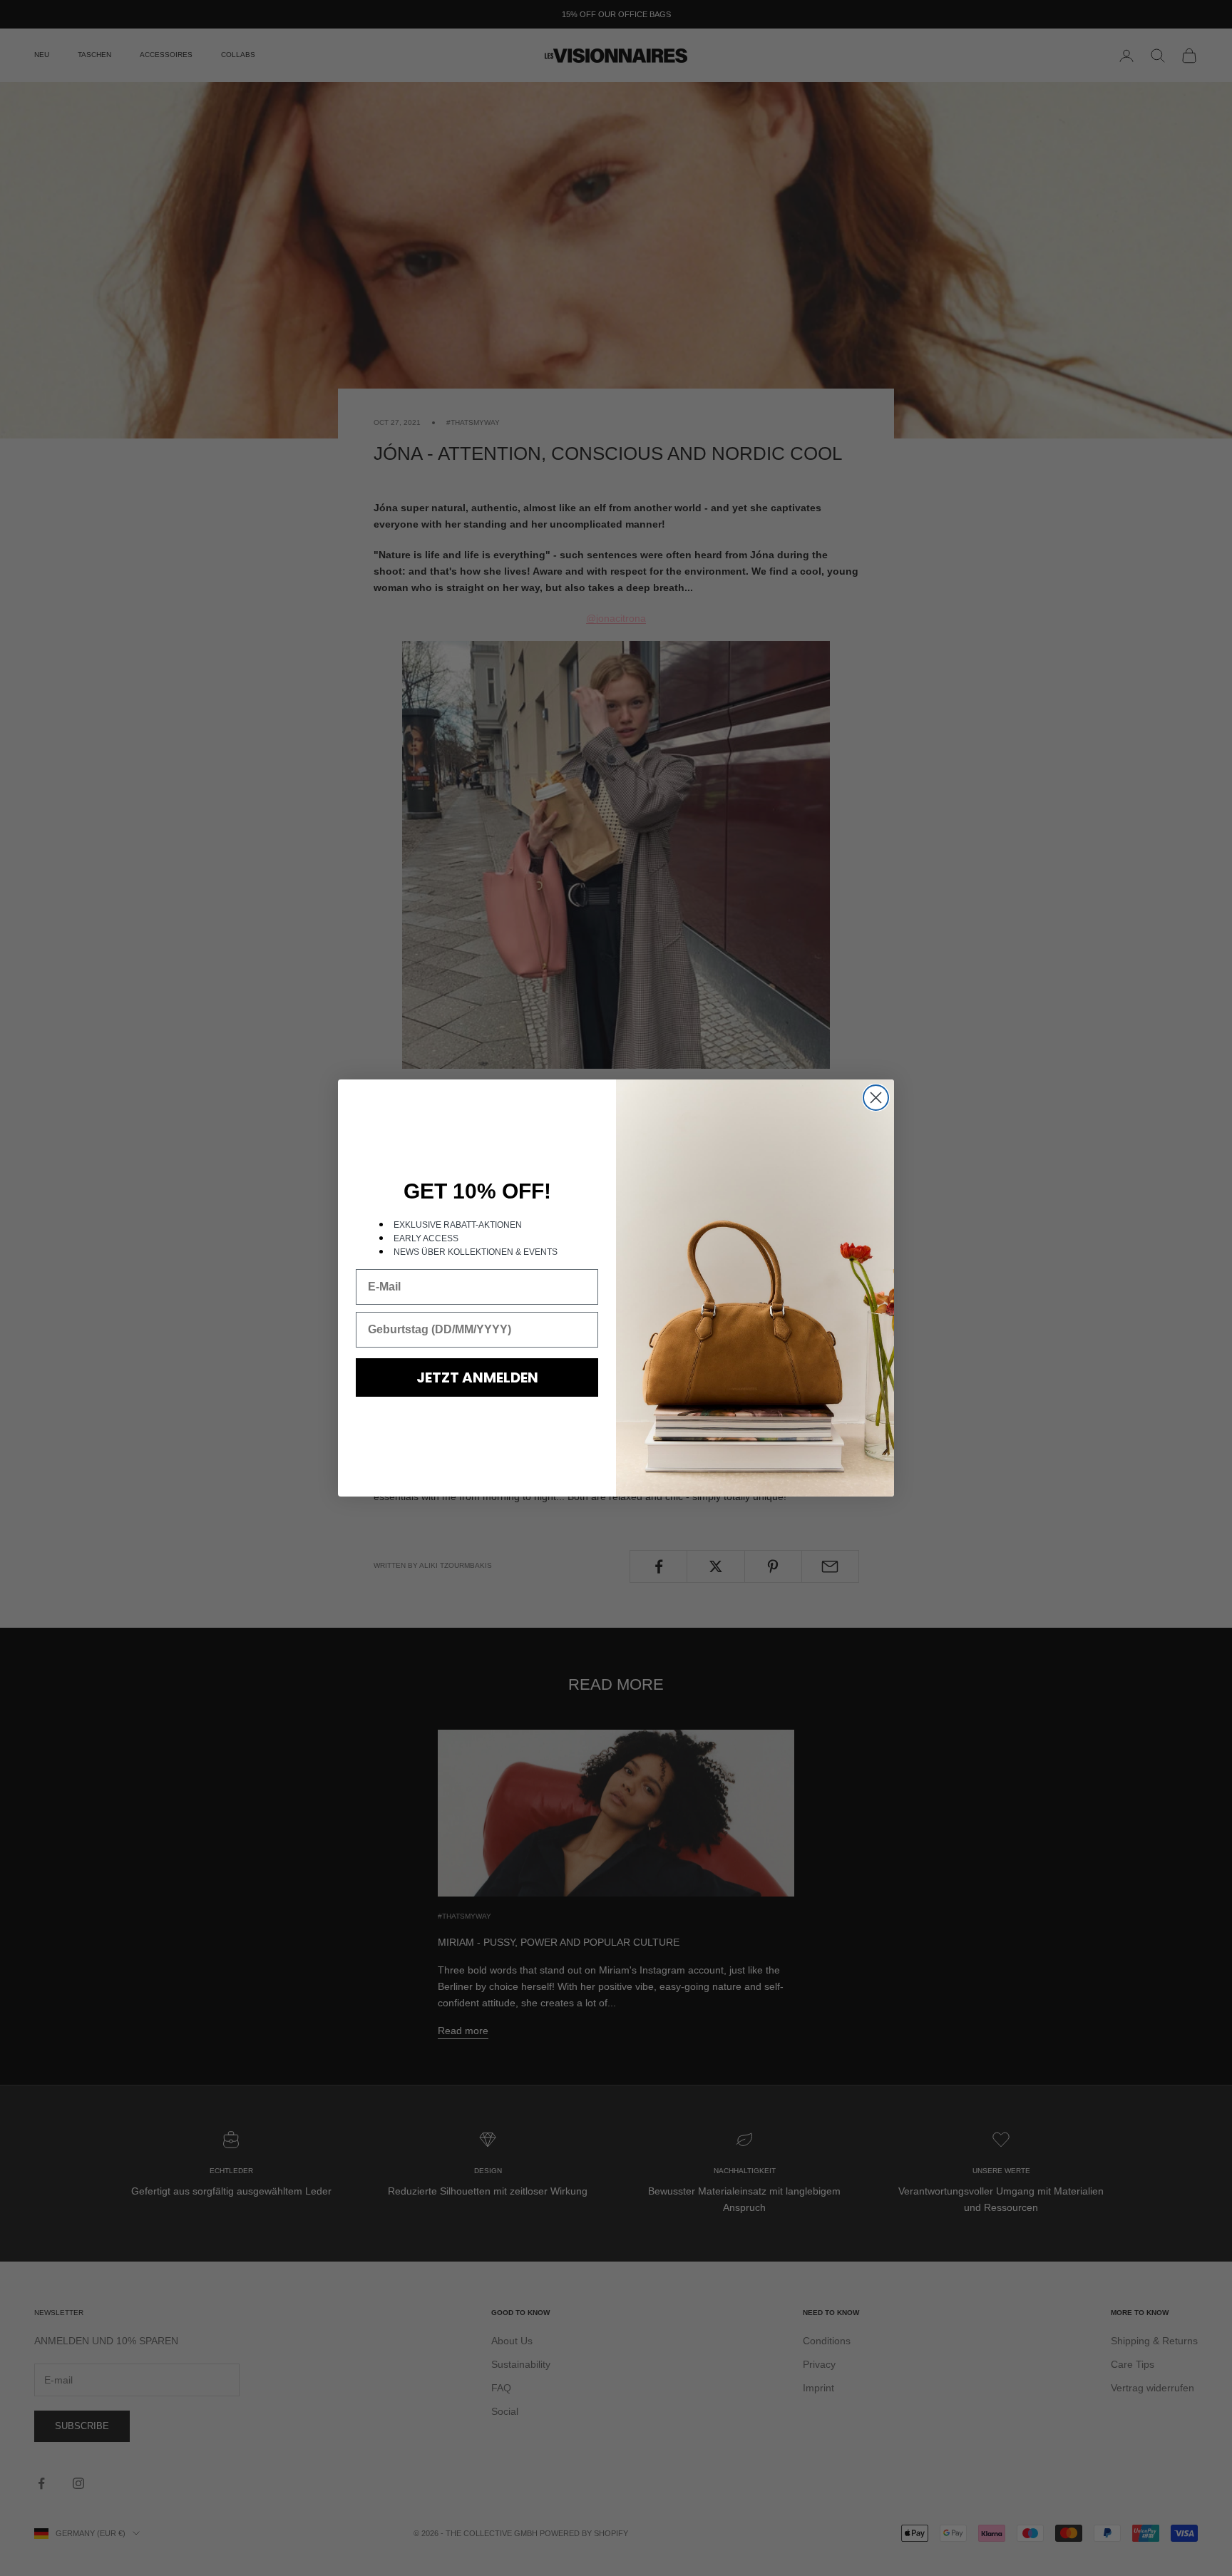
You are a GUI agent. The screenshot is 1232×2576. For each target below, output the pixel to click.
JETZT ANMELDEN (477, 1377)
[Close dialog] (876, 1098)
